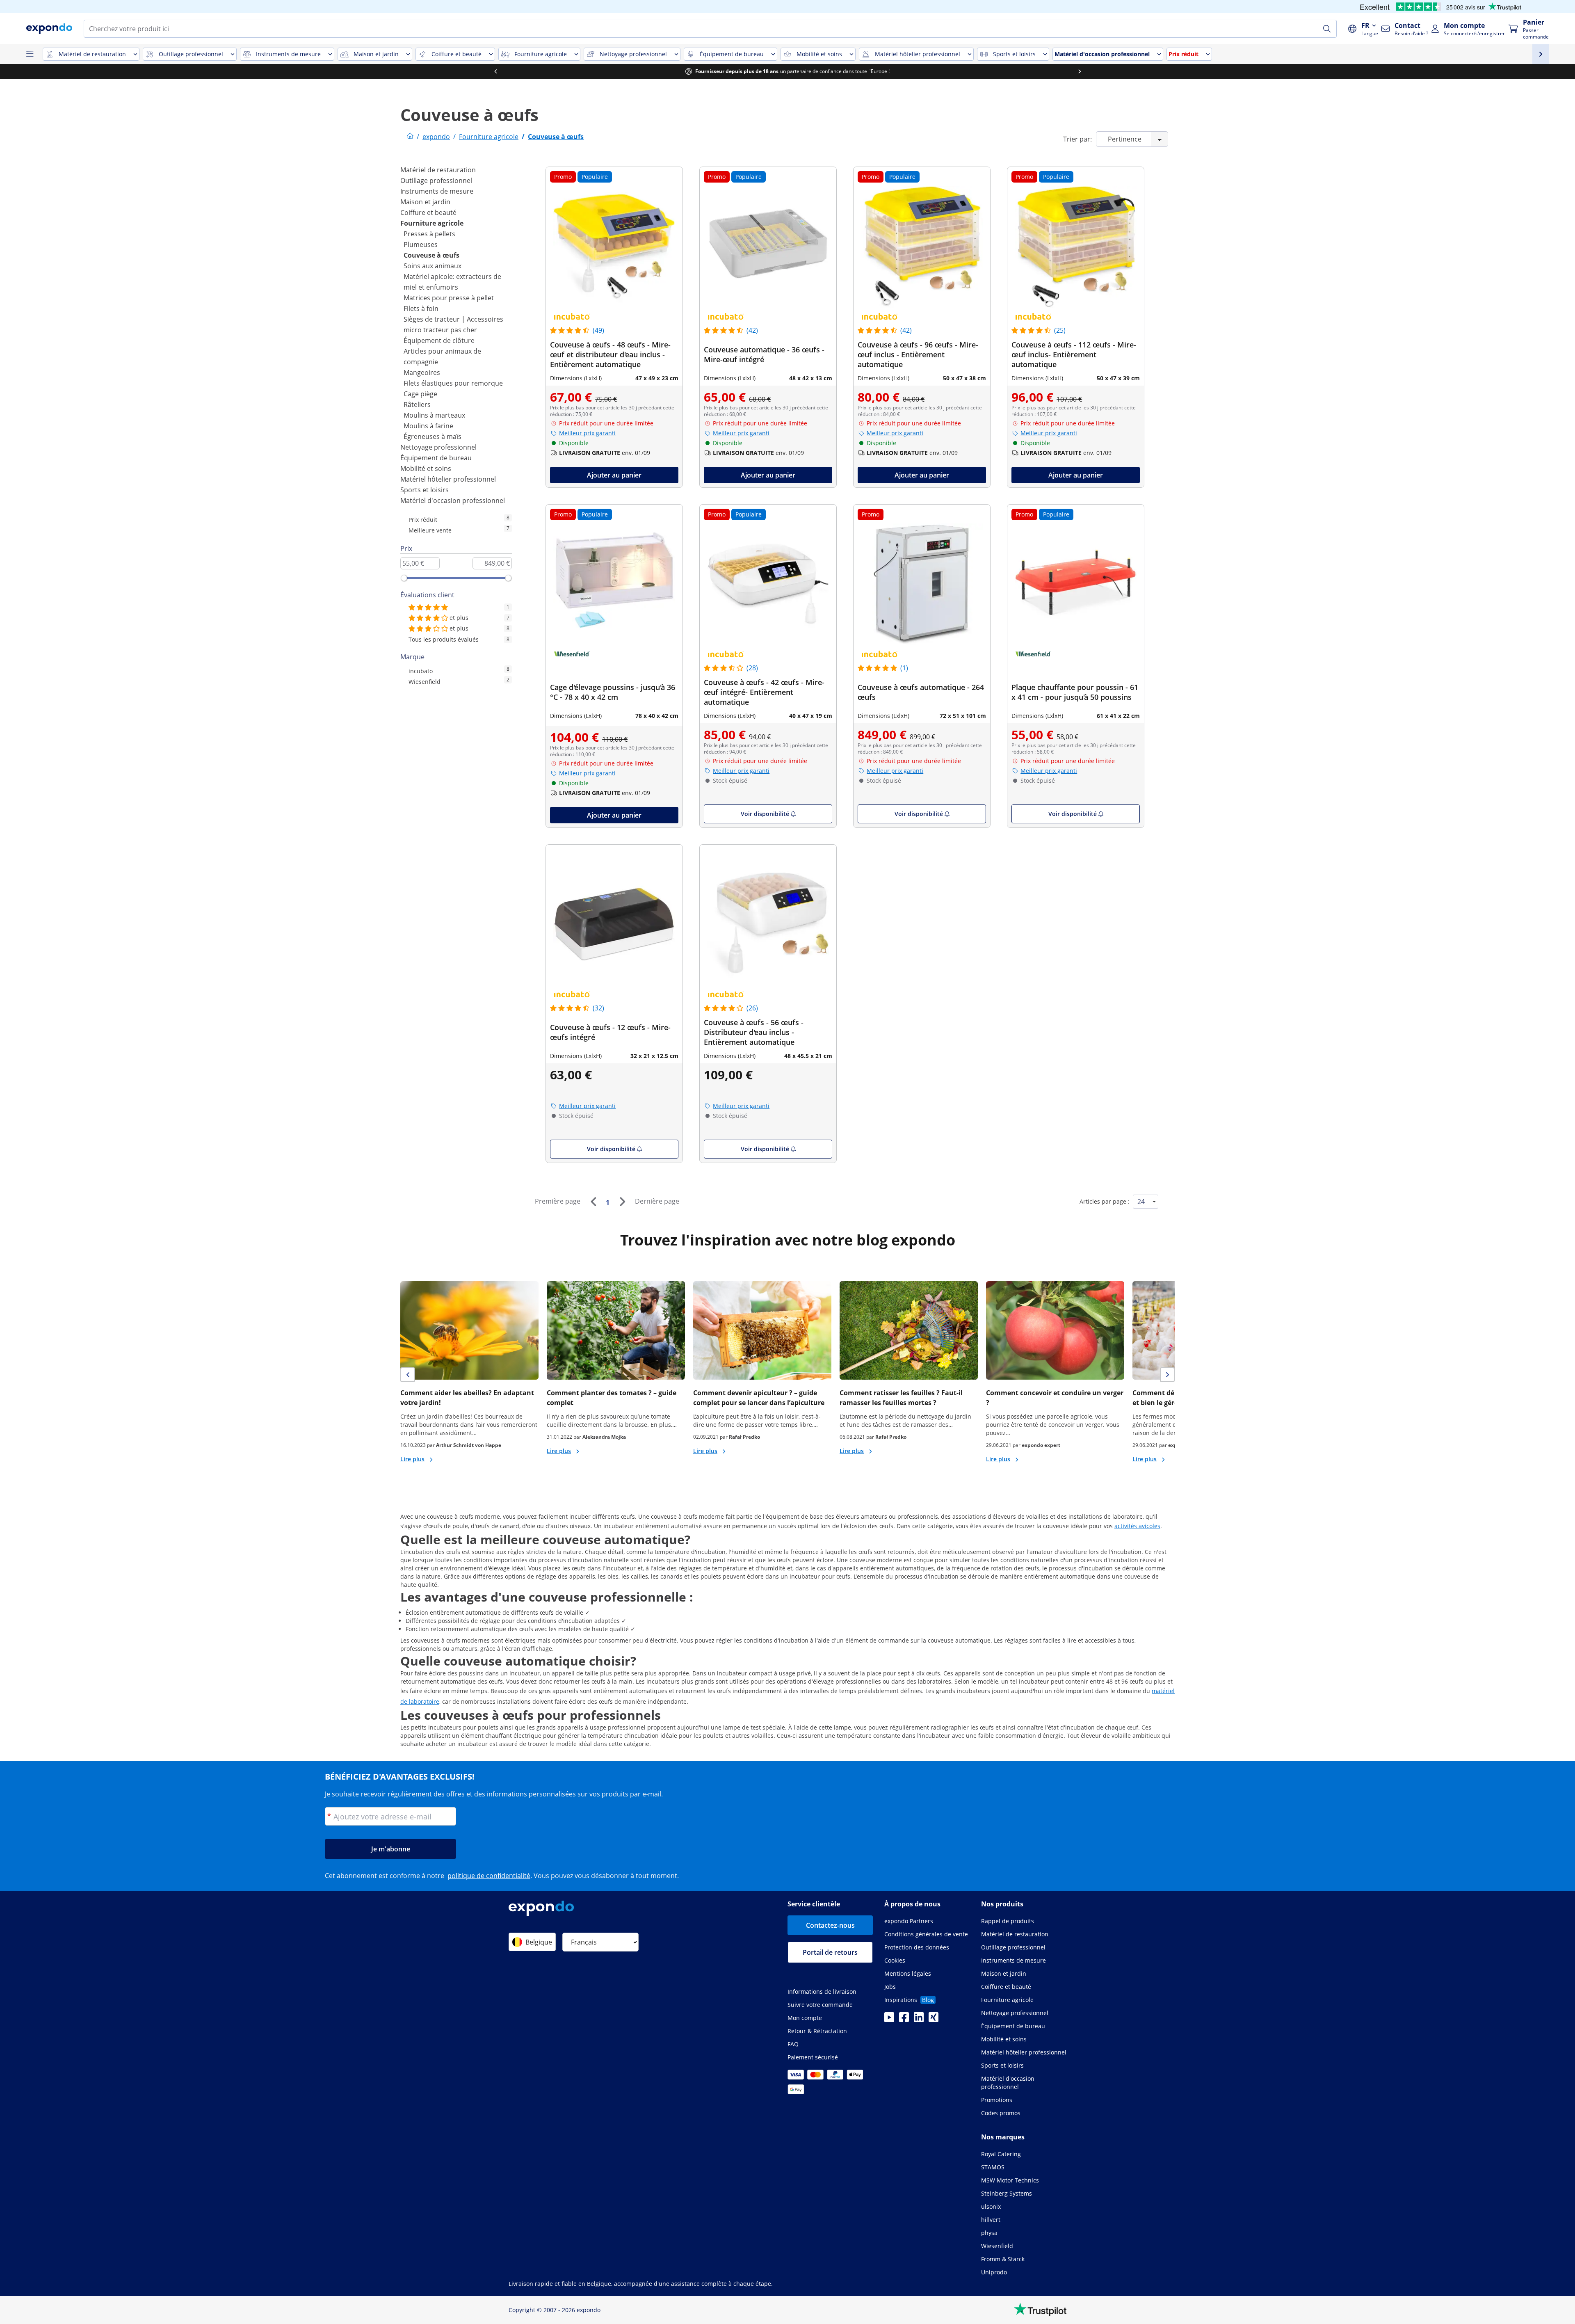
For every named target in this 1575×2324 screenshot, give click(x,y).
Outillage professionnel (436, 181)
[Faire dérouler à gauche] (495, 71)
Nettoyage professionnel (438, 447)
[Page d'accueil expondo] (410, 137)
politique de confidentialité (489, 1876)
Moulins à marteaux (434, 415)
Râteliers (417, 404)
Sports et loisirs (425, 490)
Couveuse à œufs (431, 255)
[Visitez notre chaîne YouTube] (889, 2020)
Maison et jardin (425, 202)
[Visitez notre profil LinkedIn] (919, 2020)
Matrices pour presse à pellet (449, 298)
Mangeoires (422, 372)
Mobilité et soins (426, 468)
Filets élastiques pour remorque (453, 383)
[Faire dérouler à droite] (1080, 71)
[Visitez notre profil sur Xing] (934, 2020)
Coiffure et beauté (428, 213)
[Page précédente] (593, 1202)
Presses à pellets (429, 234)
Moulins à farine (428, 426)
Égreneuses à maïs (433, 436)
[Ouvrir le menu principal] (30, 54)
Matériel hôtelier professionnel (448, 479)
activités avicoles (1137, 1526)
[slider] (404, 578)
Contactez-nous (830, 1925)
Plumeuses (421, 245)
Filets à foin (421, 308)
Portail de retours (830, 1952)
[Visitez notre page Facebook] (904, 2020)
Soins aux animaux (433, 266)
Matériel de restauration (438, 170)
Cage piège (420, 394)
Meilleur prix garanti (587, 433)
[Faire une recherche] (1327, 29)
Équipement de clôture (439, 340)
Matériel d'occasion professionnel (453, 500)
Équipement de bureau (436, 458)
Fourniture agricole (432, 223)
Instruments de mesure (437, 191)
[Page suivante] (622, 1202)
